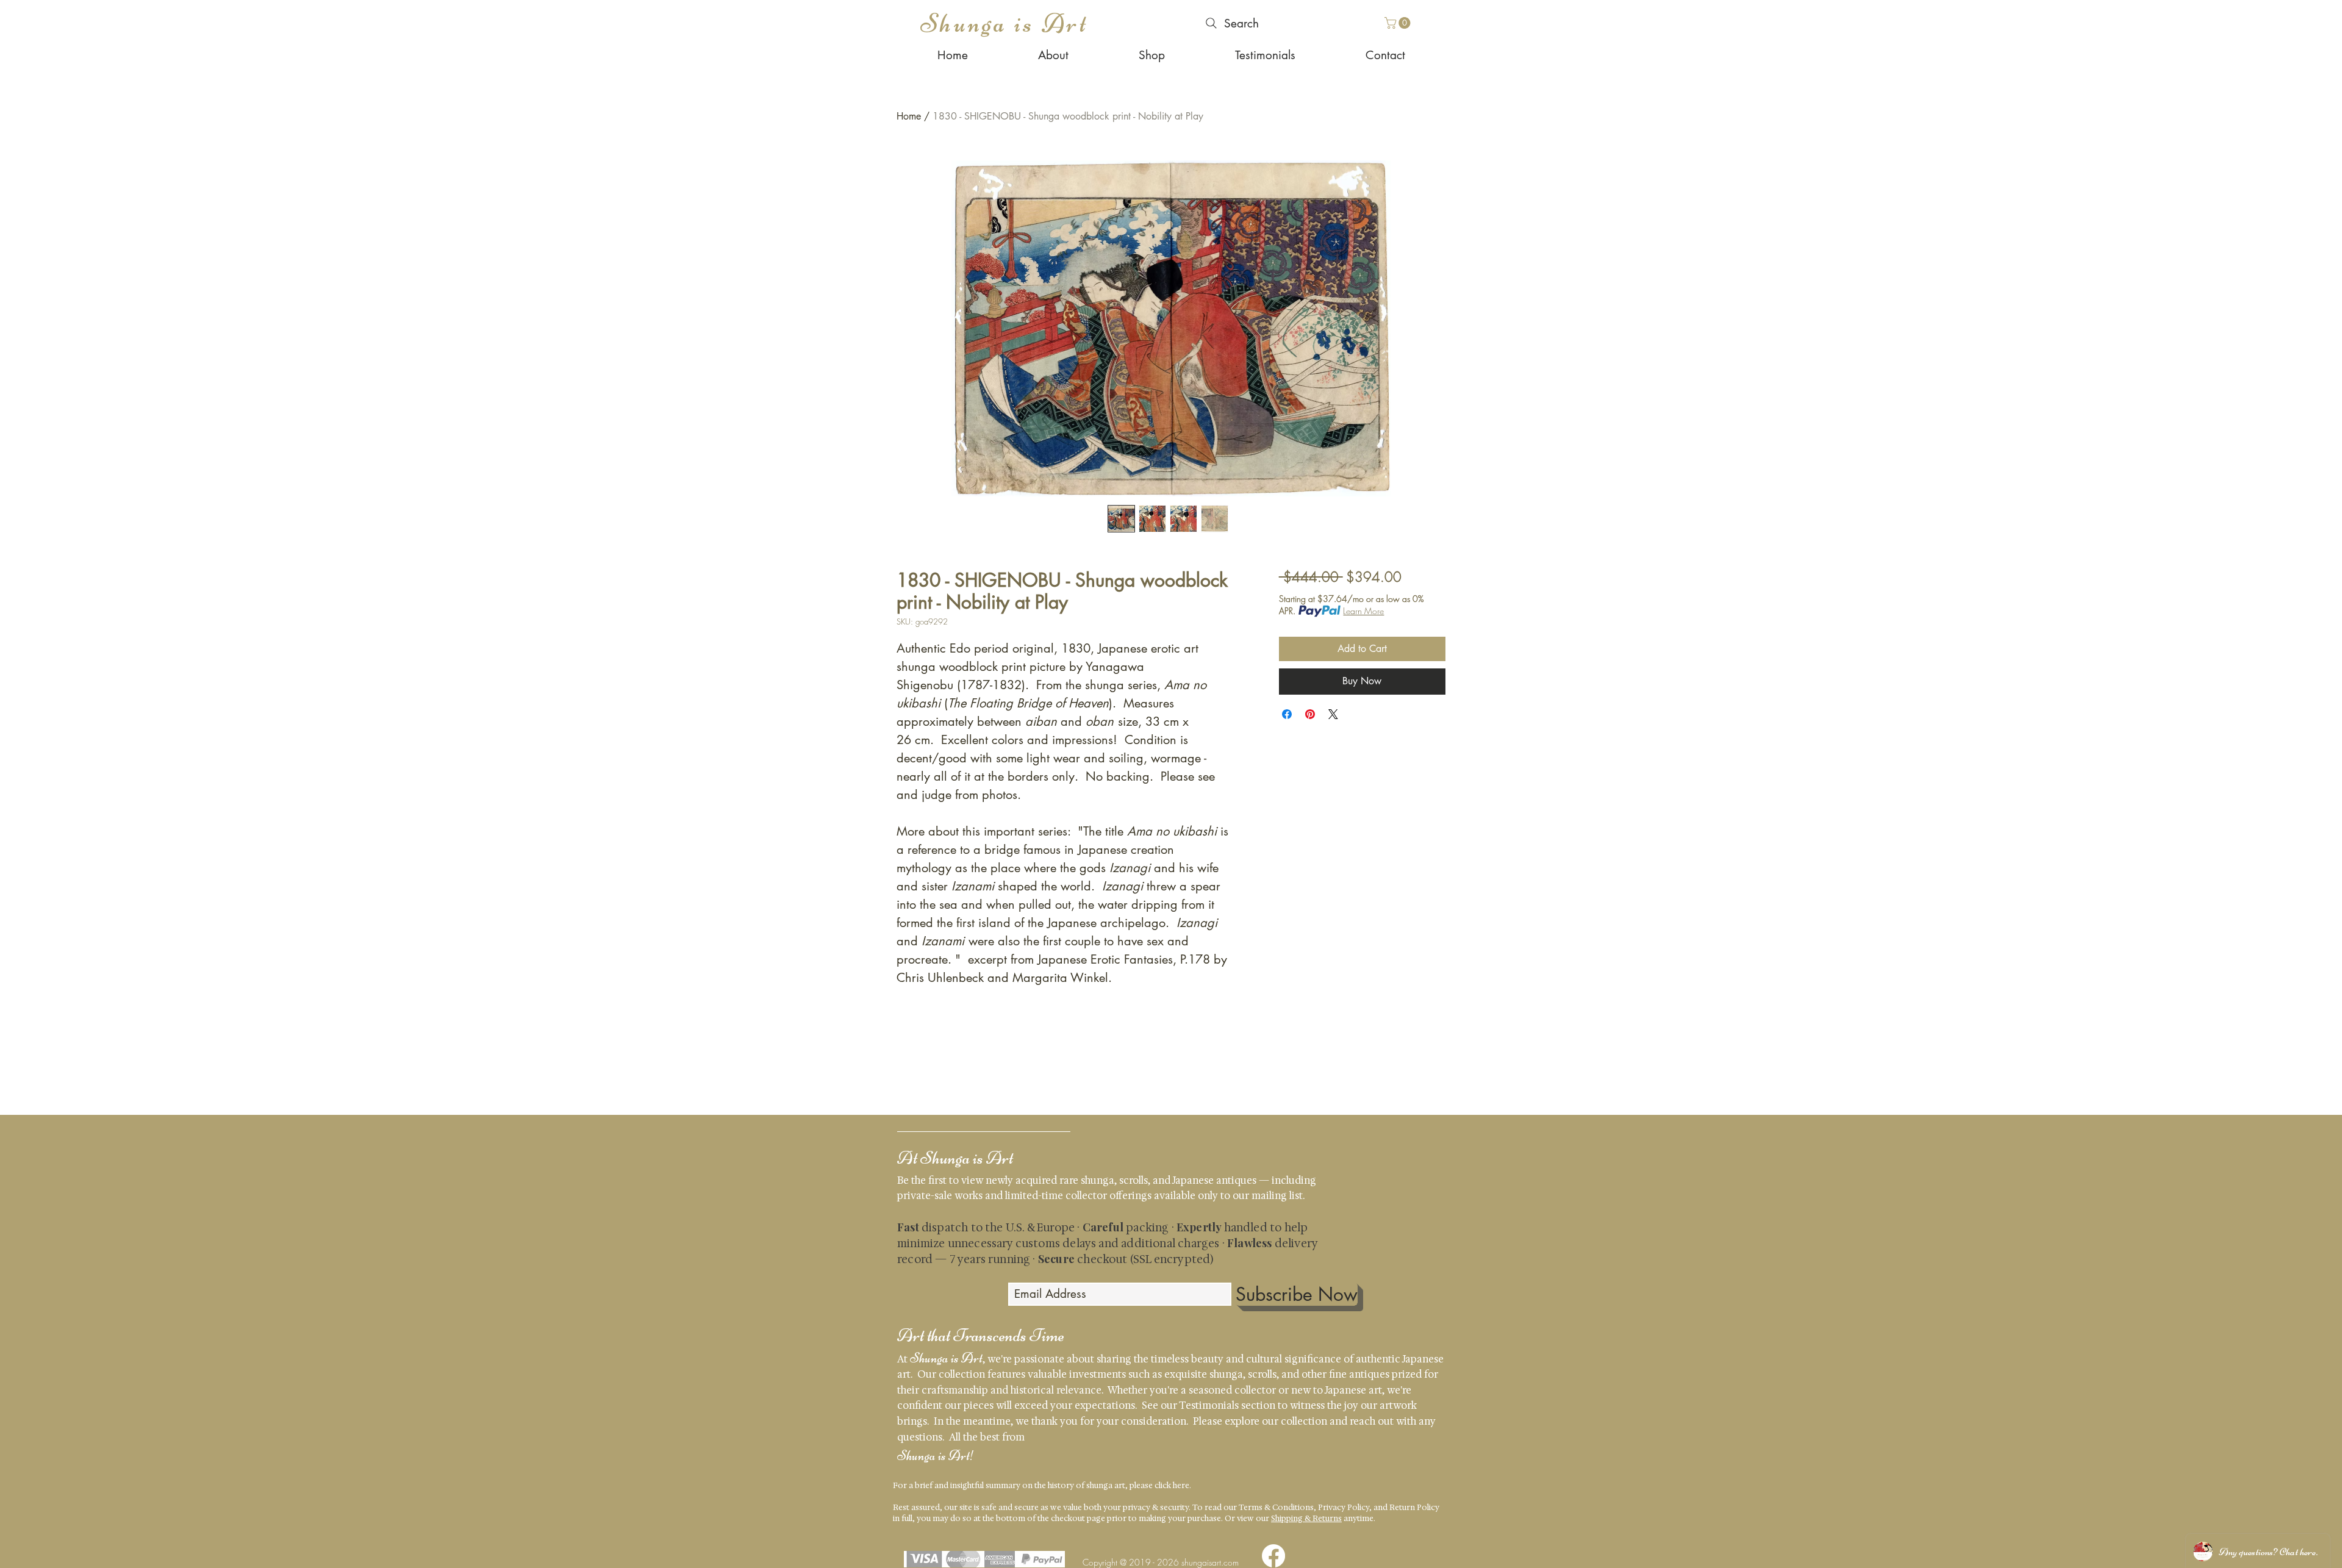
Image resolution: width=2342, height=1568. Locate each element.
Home (909, 116)
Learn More (1363, 611)
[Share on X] (1333, 714)
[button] (1399, 23)
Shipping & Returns (1306, 1518)
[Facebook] (1273, 1556)
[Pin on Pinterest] (1310, 714)
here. (1182, 1485)
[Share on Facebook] (1287, 714)
